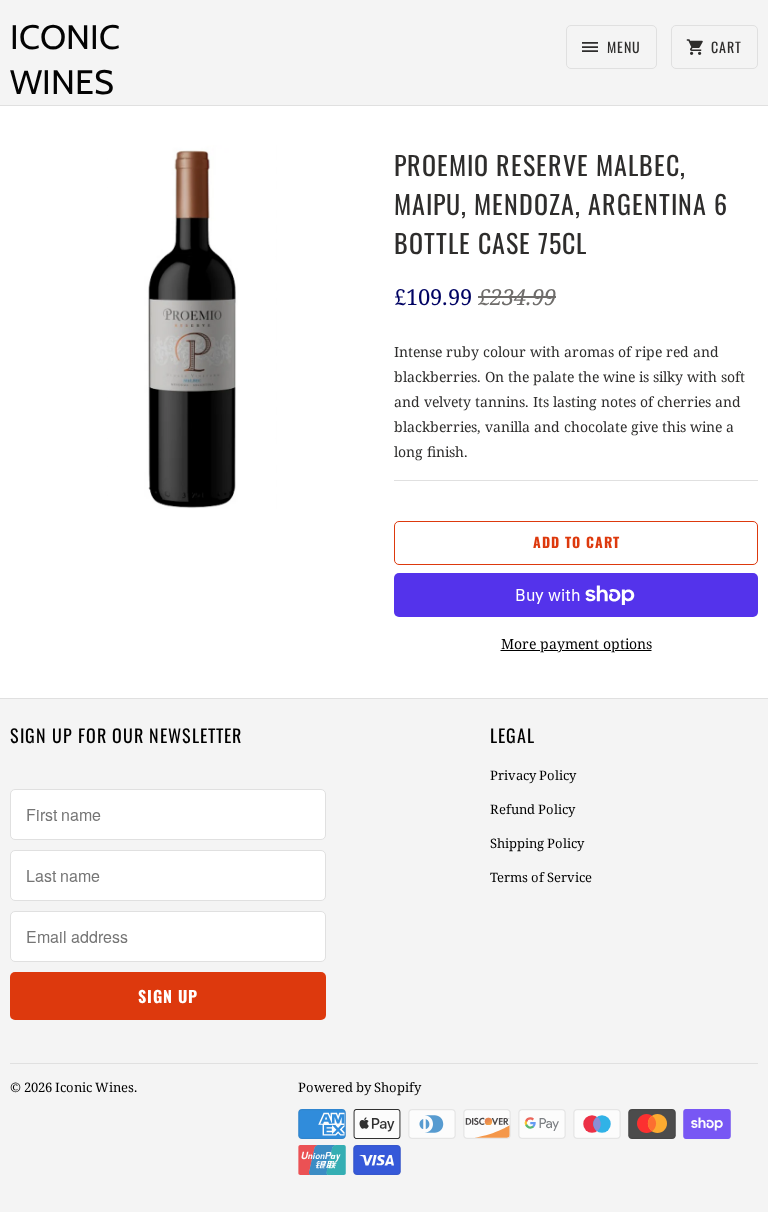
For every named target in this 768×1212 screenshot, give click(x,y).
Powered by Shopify (359, 1087)
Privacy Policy (533, 775)
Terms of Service (541, 877)
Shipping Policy (537, 843)
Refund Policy (532, 809)
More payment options (576, 643)
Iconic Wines (65, 59)
